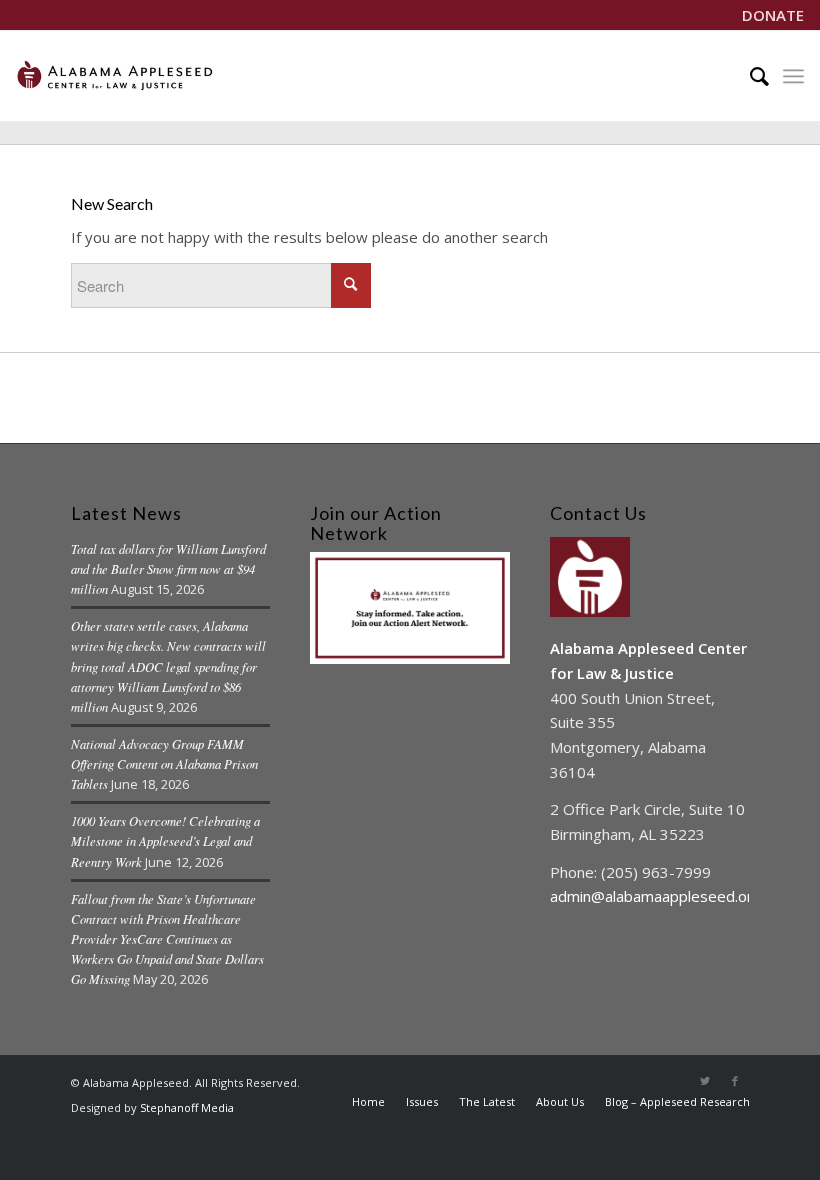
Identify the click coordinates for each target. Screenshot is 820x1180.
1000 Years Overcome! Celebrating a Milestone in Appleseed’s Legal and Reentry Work (165, 840)
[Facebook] (735, 1081)
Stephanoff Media (187, 1107)
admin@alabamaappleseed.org (656, 896)
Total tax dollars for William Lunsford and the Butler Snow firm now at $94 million (168, 568)
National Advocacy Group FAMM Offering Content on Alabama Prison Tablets (164, 763)
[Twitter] (705, 1081)
